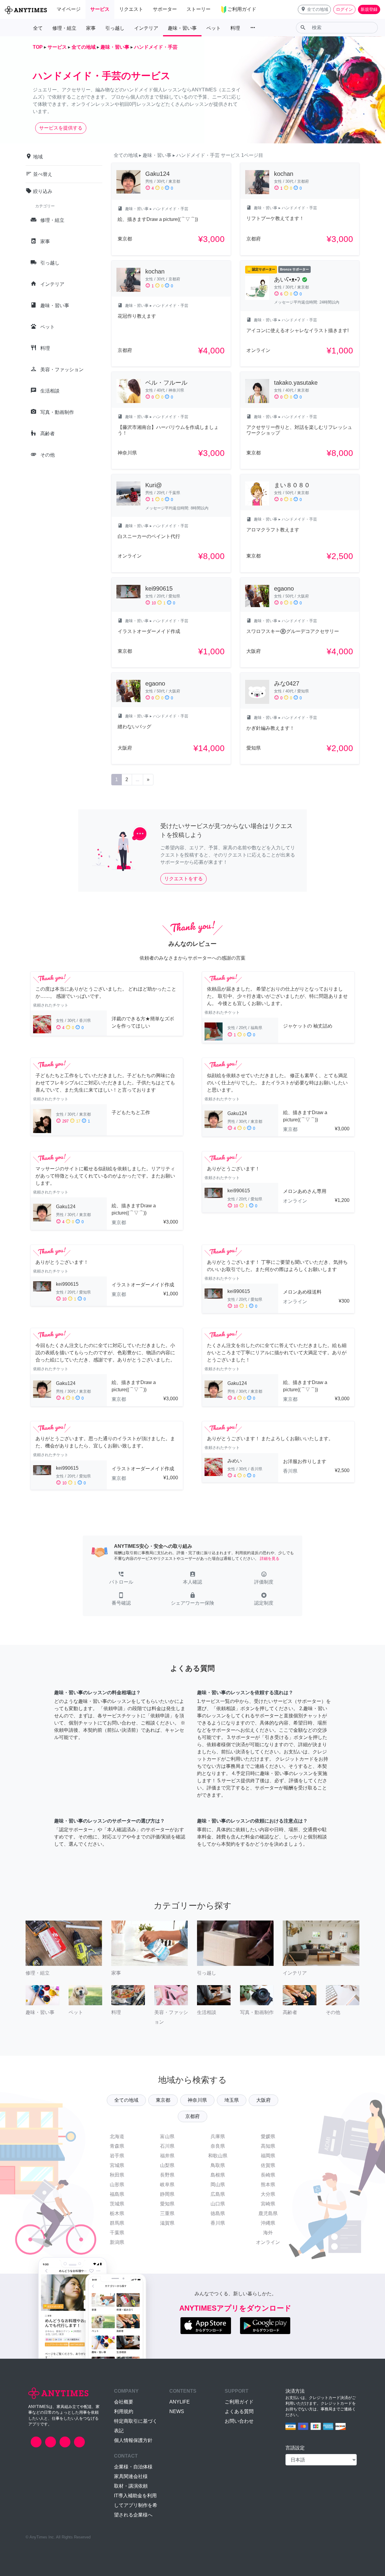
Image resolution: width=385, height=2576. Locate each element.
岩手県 (117, 2156)
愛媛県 (268, 2136)
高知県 (268, 2146)
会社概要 (124, 2402)
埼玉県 (232, 2100)
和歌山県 (218, 2156)
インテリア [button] (146, 28)
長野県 (167, 2175)
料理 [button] (235, 28)
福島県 (117, 2194)
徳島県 (218, 2213)
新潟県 (117, 2242)
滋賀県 (167, 2223)
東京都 (163, 2100)
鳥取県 (218, 2165)
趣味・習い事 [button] (182, 28)
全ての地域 (126, 2100)
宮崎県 (268, 2204)
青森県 (117, 2146)
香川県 (218, 2223)
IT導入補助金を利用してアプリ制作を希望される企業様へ (136, 2505)
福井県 (167, 2156)
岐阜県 (167, 2185)
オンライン (268, 2242)
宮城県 (117, 2165)
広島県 (218, 2194)
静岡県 (167, 2194)
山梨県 (167, 2165)
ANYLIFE (180, 2402)
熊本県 (268, 2185)
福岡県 (268, 2156)
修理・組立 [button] (64, 28)
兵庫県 (218, 2136)
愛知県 (167, 2204)
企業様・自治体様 (133, 2467)
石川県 (167, 2146)
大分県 (268, 2194)
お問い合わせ (239, 2421)
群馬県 (117, 2223)
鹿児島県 (268, 2213)
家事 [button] (91, 28)
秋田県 (117, 2175)
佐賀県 (268, 2165)
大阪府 (263, 2100)
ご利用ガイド (239, 2402)
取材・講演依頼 (131, 2486)
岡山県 (218, 2185)
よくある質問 (239, 2411)
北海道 (117, 2136)
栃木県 (117, 2213)
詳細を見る (270, 1558)
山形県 (117, 2185)
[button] (314, 9)
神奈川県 (197, 2100)
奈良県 (218, 2146)
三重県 (167, 2213)
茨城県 (117, 2204)
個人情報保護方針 (133, 2440)
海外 (268, 2233)
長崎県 (268, 2175)
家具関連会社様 (131, 2476)
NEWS (177, 2411)
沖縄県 (268, 2223)
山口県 (218, 2204)
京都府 (192, 2116)
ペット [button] (214, 28)
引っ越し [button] (115, 28)
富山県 (167, 2136)
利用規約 (124, 2411)
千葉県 (117, 2233)
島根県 (218, 2175)
